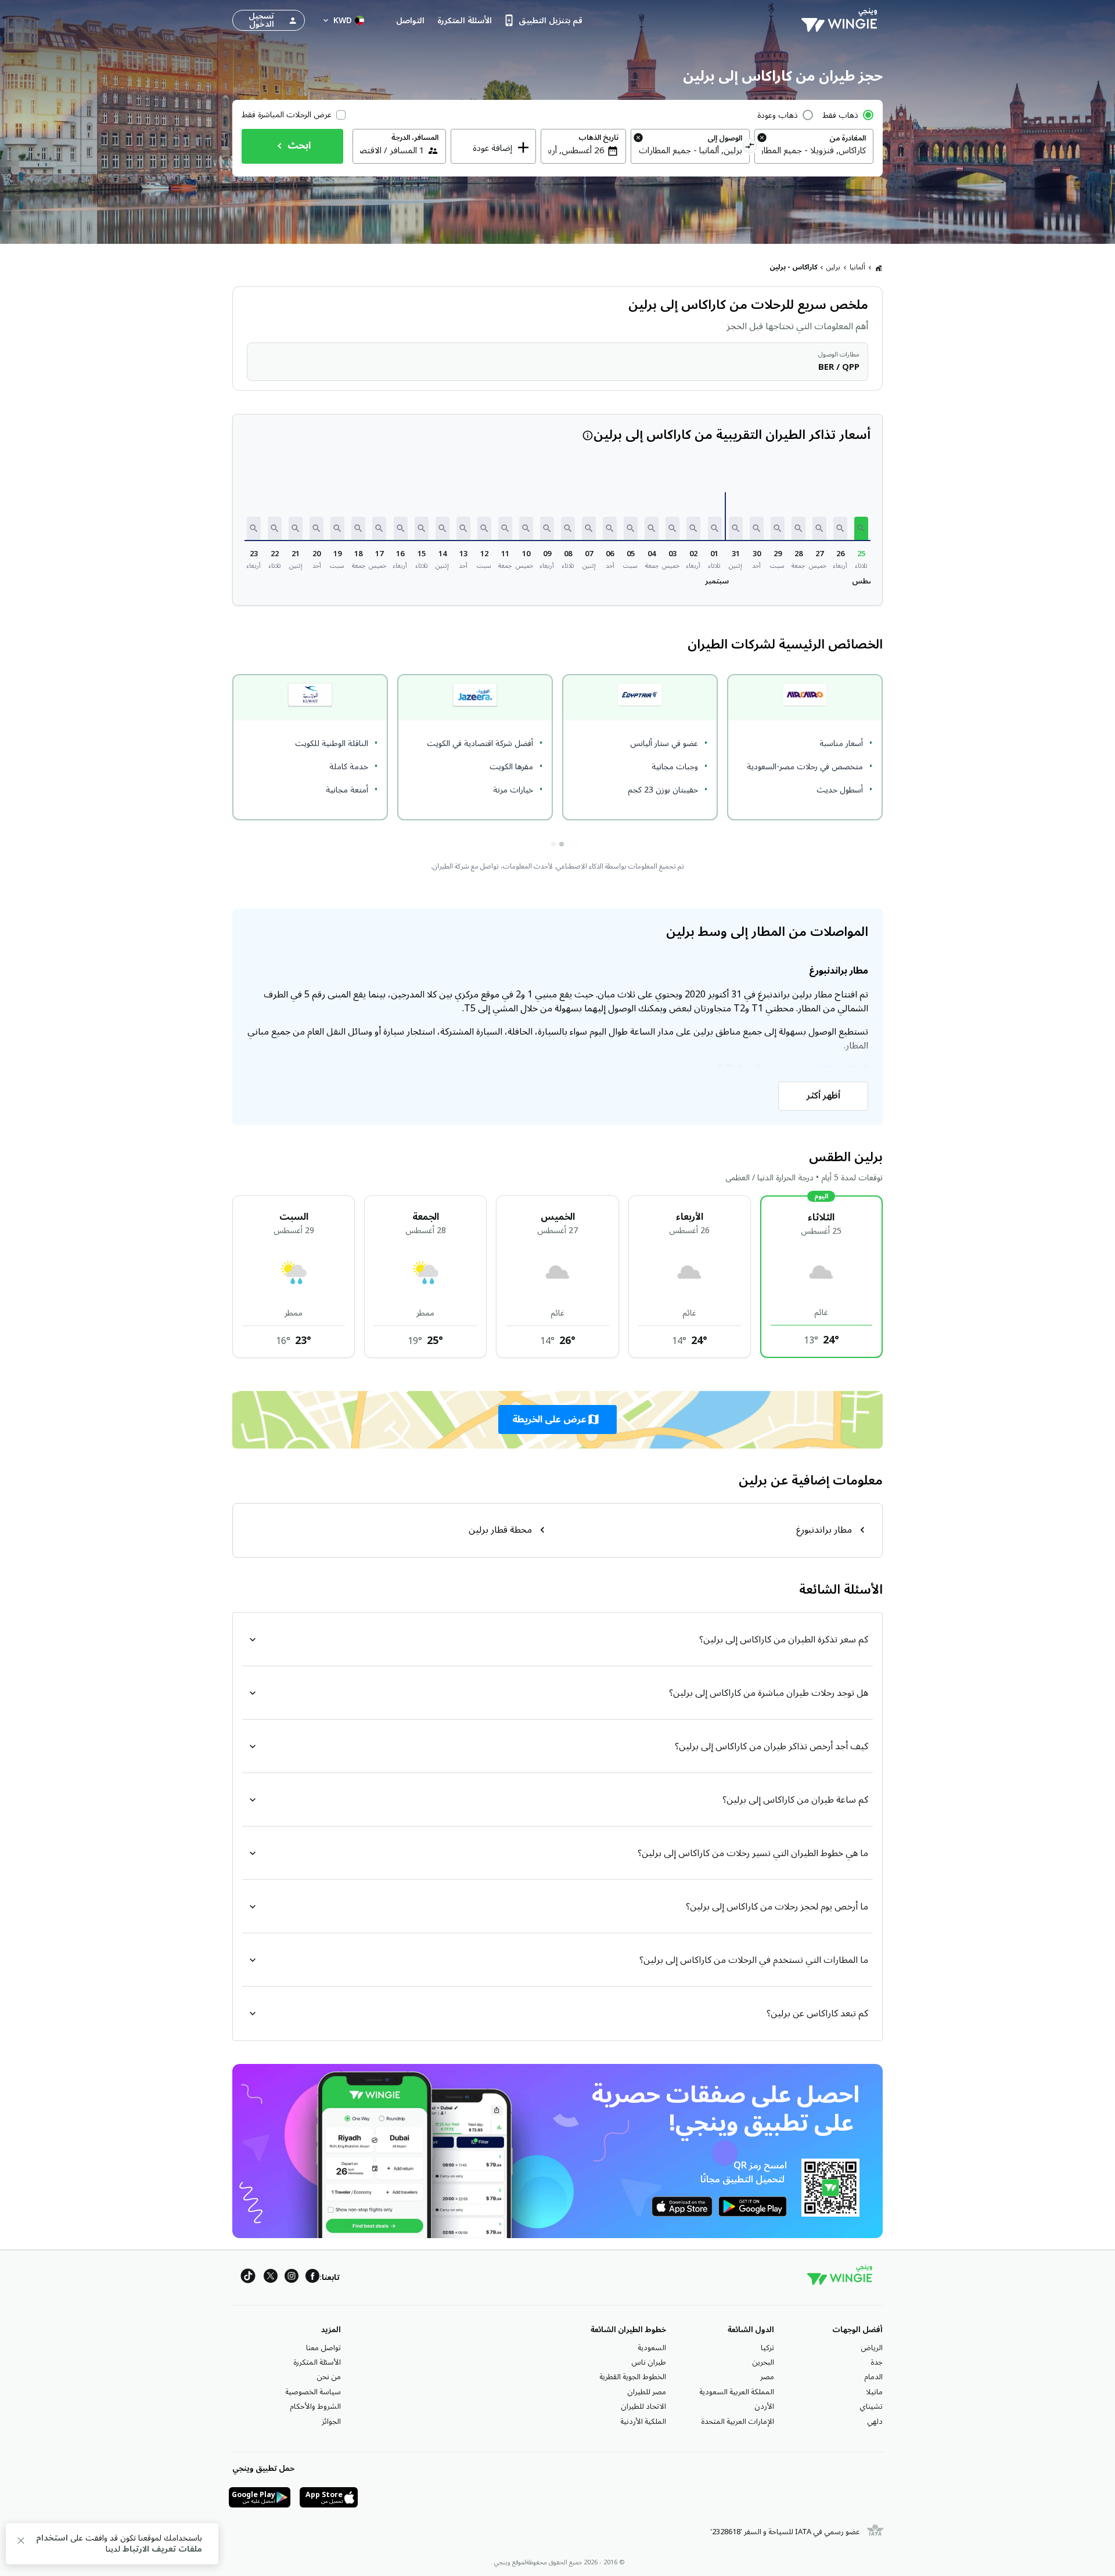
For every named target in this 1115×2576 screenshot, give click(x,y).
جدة (877, 2362)
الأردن (764, 2406)
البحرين (763, 2362)
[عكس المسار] (750, 147)
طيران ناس (649, 2362)
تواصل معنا (323, 2348)
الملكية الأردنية (643, 2422)
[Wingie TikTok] (248, 2278)
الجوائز (331, 2422)
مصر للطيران (647, 2392)
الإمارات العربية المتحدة (738, 2422)
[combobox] (814, 150)
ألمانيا (857, 267)
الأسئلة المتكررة (317, 2362)
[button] (861, 528)
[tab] (562, 844)
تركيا (767, 2348)
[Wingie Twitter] (271, 2278)
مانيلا (874, 2392)
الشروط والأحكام (315, 2406)
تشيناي (871, 2406)
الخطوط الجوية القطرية (633, 2377)
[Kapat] (21, 2543)
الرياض (872, 2348)
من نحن (329, 2377)
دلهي (875, 2422)
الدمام (873, 2377)
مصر (767, 2377)
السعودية (652, 2348)
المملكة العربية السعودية (737, 2392)
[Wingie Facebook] (312, 2278)
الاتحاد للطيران (643, 2406)
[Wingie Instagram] (292, 2278)
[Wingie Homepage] (842, 20)
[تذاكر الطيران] (879, 268)
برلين (833, 267)
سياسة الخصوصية (313, 2392)
